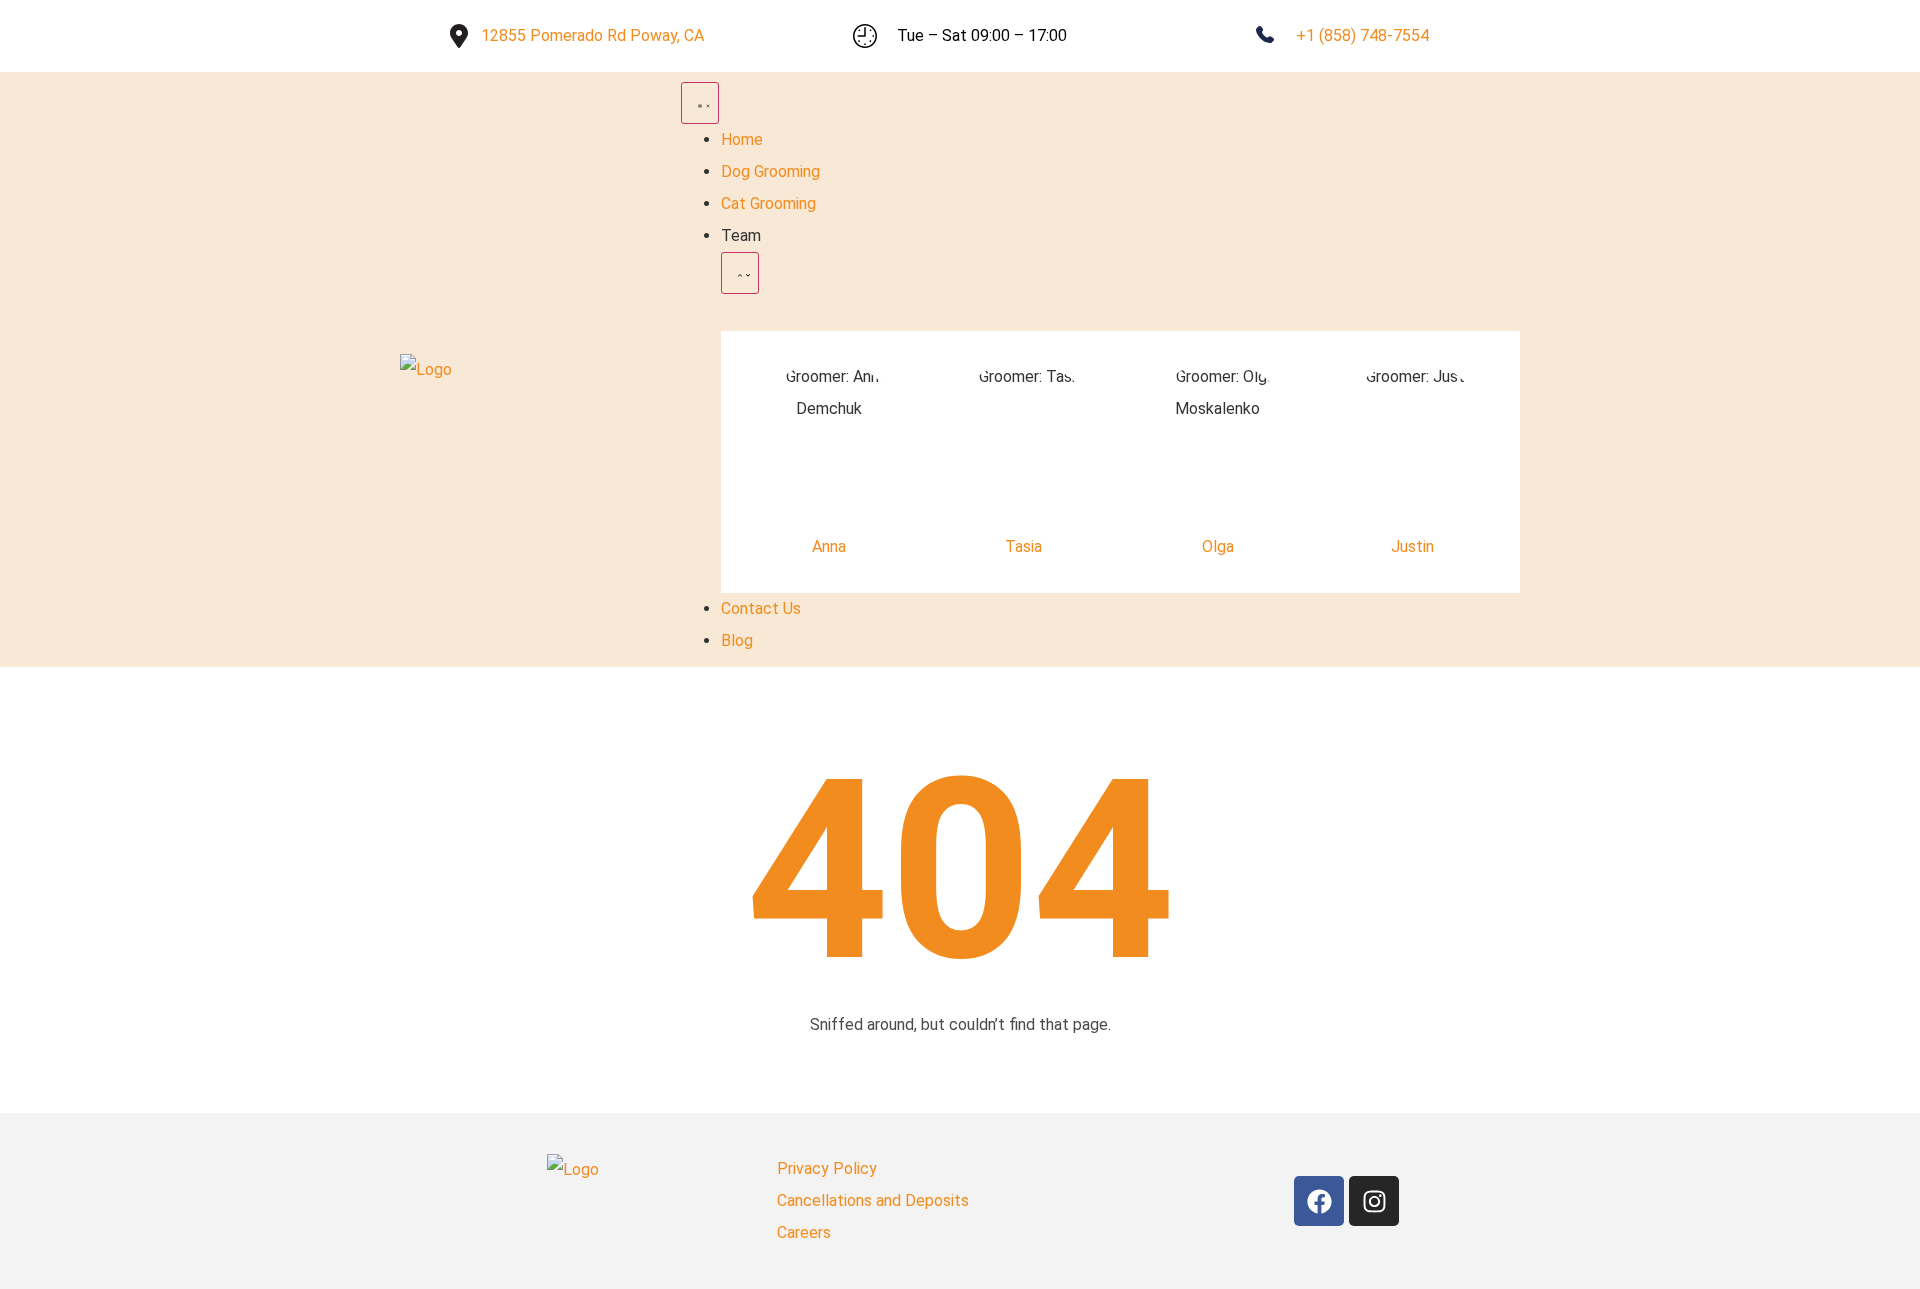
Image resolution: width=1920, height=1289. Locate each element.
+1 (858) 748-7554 (1362, 35)
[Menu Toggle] (700, 103)
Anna (829, 546)
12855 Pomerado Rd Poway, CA (592, 35)
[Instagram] (1374, 1201)
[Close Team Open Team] (740, 273)
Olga (1218, 546)
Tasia (1023, 546)
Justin (1412, 546)
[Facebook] (1319, 1201)
